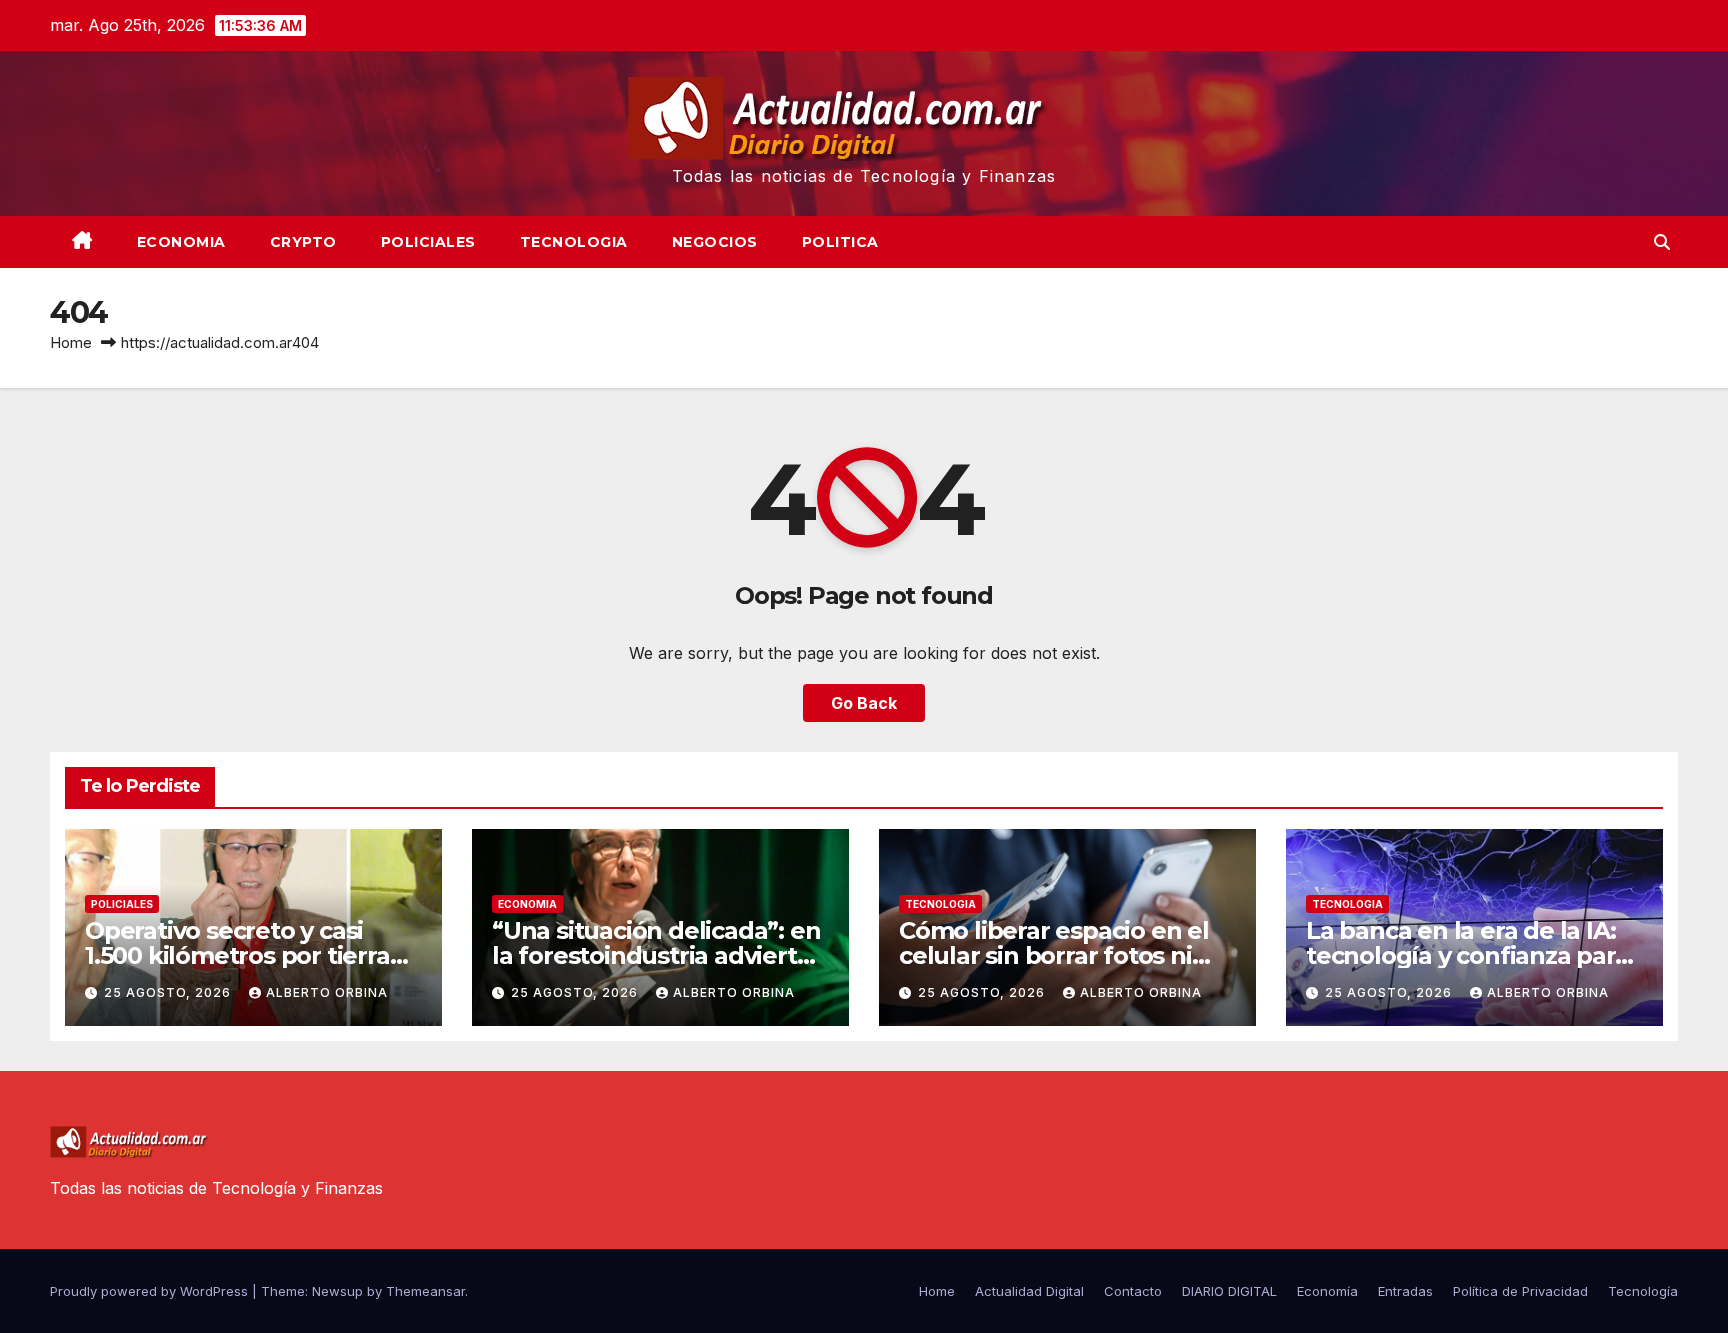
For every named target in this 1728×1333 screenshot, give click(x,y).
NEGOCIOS (715, 242)
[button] (1662, 242)
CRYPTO (303, 242)
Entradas (1405, 1291)
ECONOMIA (181, 242)
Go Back (864, 703)
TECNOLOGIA (574, 242)
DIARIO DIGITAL (1229, 1291)
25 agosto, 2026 (169, 992)
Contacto (1133, 1291)
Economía (1327, 1291)
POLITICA (840, 242)
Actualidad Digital (1029, 1291)
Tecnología (1643, 1291)
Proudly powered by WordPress (151, 1291)
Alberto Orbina (327, 992)
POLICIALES (428, 242)
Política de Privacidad (1520, 1291)
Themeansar (425, 1291)
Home (71, 342)
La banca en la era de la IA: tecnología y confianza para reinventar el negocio (1467, 955)
